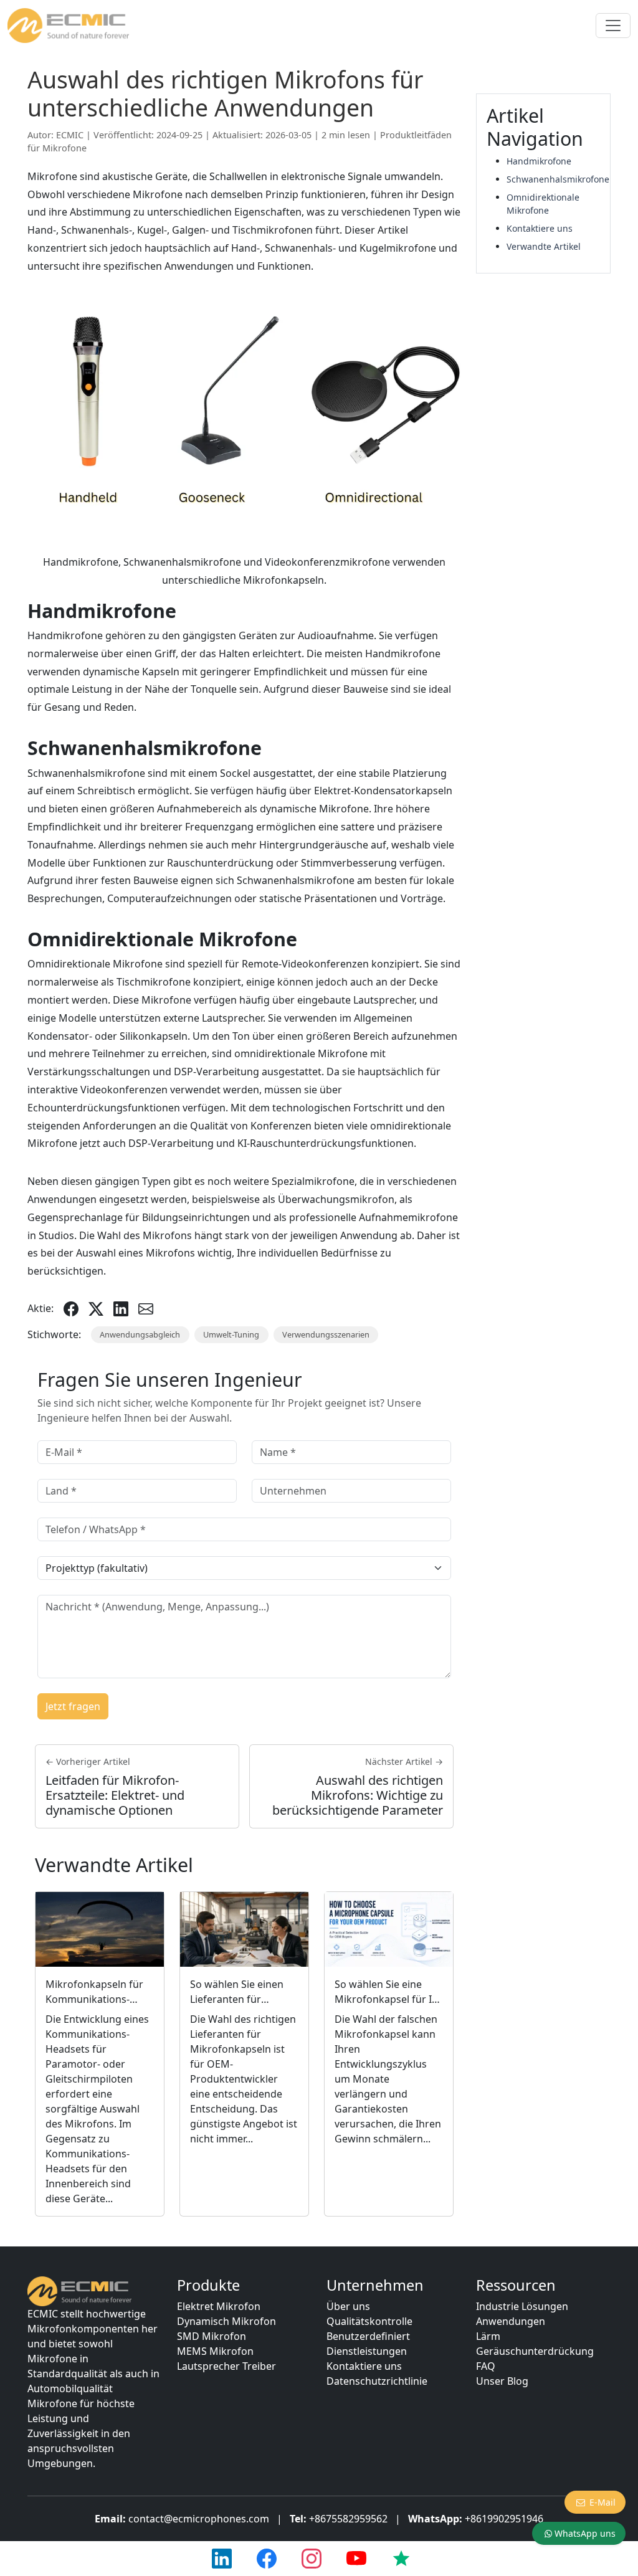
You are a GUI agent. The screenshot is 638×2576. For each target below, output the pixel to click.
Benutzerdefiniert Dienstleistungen (368, 2344)
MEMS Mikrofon (215, 2351)
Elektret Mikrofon (219, 2306)
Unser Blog (502, 2381)
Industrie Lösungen (522, 2306)
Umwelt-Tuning (231, 1334)
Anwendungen (511, 2321)
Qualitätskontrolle (369, 2321)
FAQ (486, 2366)
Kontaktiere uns (540, 228)
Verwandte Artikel (544, 246)
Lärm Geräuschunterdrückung (535, 2344)
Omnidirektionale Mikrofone (543, 204)
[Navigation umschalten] (613, 26)
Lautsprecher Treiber (226, 2366)
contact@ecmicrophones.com (199, 2519)
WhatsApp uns (585, 2533)
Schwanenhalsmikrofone (553, 179)
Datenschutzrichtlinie (377, 2381)
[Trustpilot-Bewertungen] (401, 2559)
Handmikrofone (539, 161)
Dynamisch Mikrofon (226, 2321)
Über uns (348, 2306)
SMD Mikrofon (212, 2336)
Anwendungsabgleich (140, 1334)
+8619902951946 (504, 2519)
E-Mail (602, 2502)
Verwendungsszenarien (326, 1334)
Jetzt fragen (73, 1706)
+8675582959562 (348, 2519)
